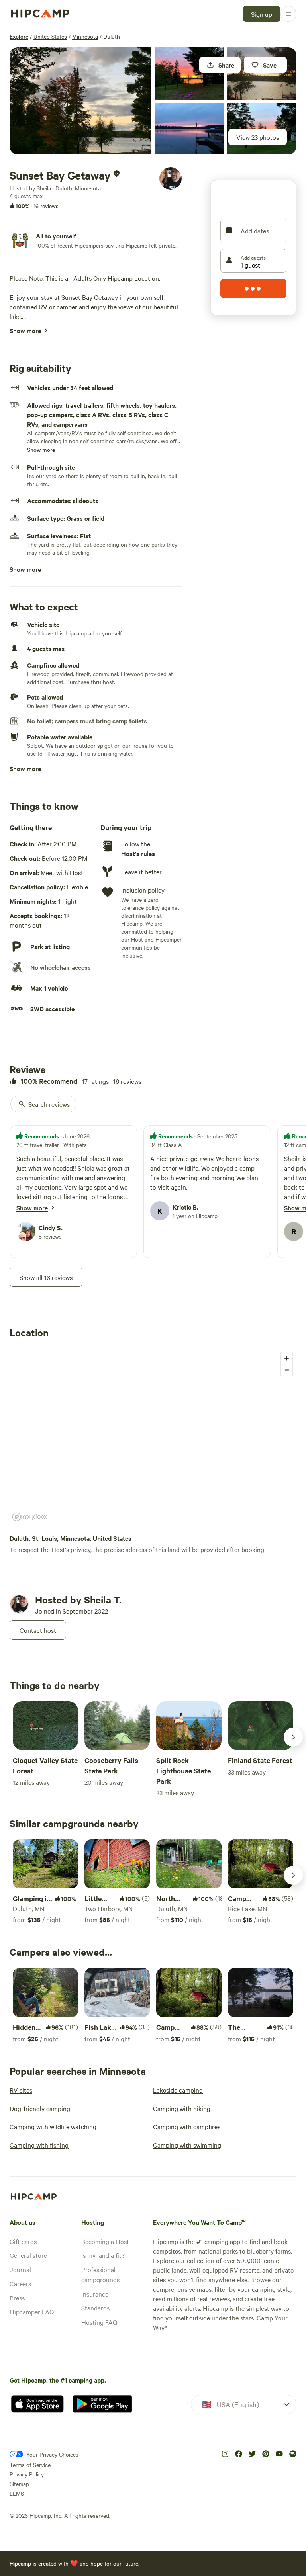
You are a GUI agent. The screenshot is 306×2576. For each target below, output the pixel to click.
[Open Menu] (288, 14)
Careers (20, 2283)
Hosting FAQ (99, 2322)
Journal (20, 2269)
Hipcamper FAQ (32, 2312)
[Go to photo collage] (80, 101)
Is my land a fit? (103, 2255)
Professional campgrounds (100, 2275)
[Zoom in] (287, 1358)
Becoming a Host (105, 2241)
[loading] (253, 289)
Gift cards (23, 2241)
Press (17, 2298)
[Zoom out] (287, 1370)
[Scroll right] (293, 1737)
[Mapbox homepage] (29, 1517)
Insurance (95, 2294)
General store (28, 2255)
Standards (95, 2308)
